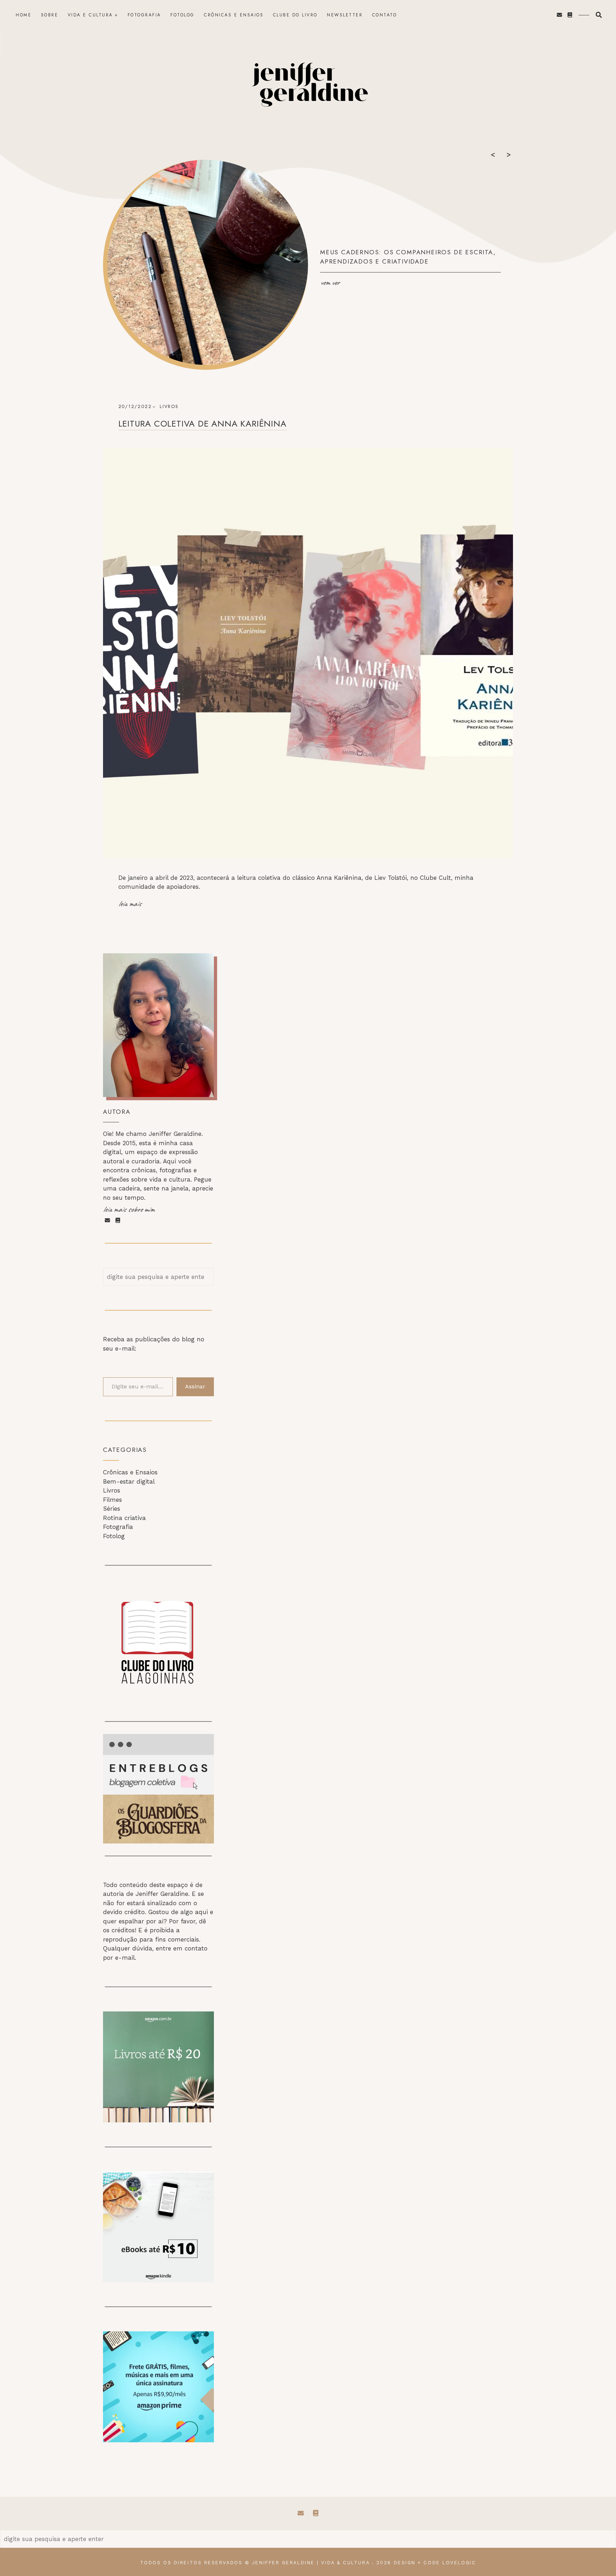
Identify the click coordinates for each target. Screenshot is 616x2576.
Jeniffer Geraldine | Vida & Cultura (311, 2563)
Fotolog (183, 15)
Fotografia (144, 15)
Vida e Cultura (90, 15)
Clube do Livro (295, 15)
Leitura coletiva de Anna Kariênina (202, 424)
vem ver (330, 282)
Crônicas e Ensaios (234, 15)
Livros (112, 1490)
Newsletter (345, 15)
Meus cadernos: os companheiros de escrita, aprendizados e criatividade (408, 257)
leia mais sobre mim (129, 1209)
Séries (112, 1509)
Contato (385, 15)
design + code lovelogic (435, 2563)
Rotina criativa (124, 1518)
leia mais (130, 904)
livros (169, 406)
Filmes (112, 1500)
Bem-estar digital (129, 1481)
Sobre (50, 15)
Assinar (195, 1386)
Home (24, 15)
